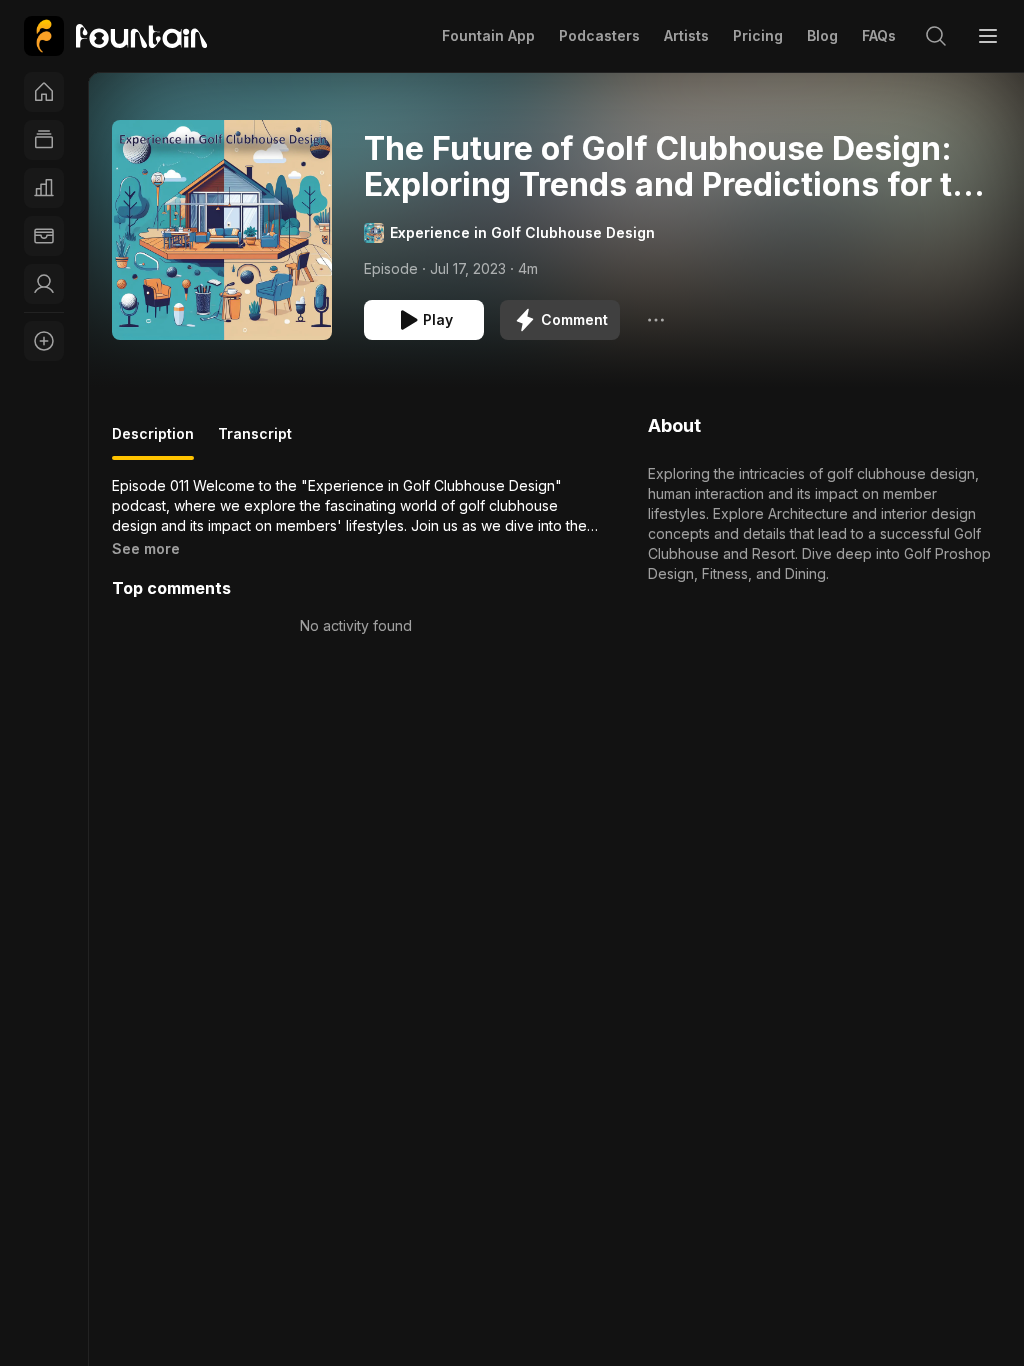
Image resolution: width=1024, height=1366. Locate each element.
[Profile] (44, 284)
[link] (115, 36)
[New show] (44, 341)
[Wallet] (44, 236)
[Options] (656, 320)
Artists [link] (686, 35)
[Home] (44, 92)
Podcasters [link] (599, 35)
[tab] (153, 442)
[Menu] (988, 36)
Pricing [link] (758, 35)
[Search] (936, 36)
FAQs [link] (879, 35)
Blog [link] (822, 35)
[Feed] (44, 140)
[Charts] (44, 188)
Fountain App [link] (488, 35)
